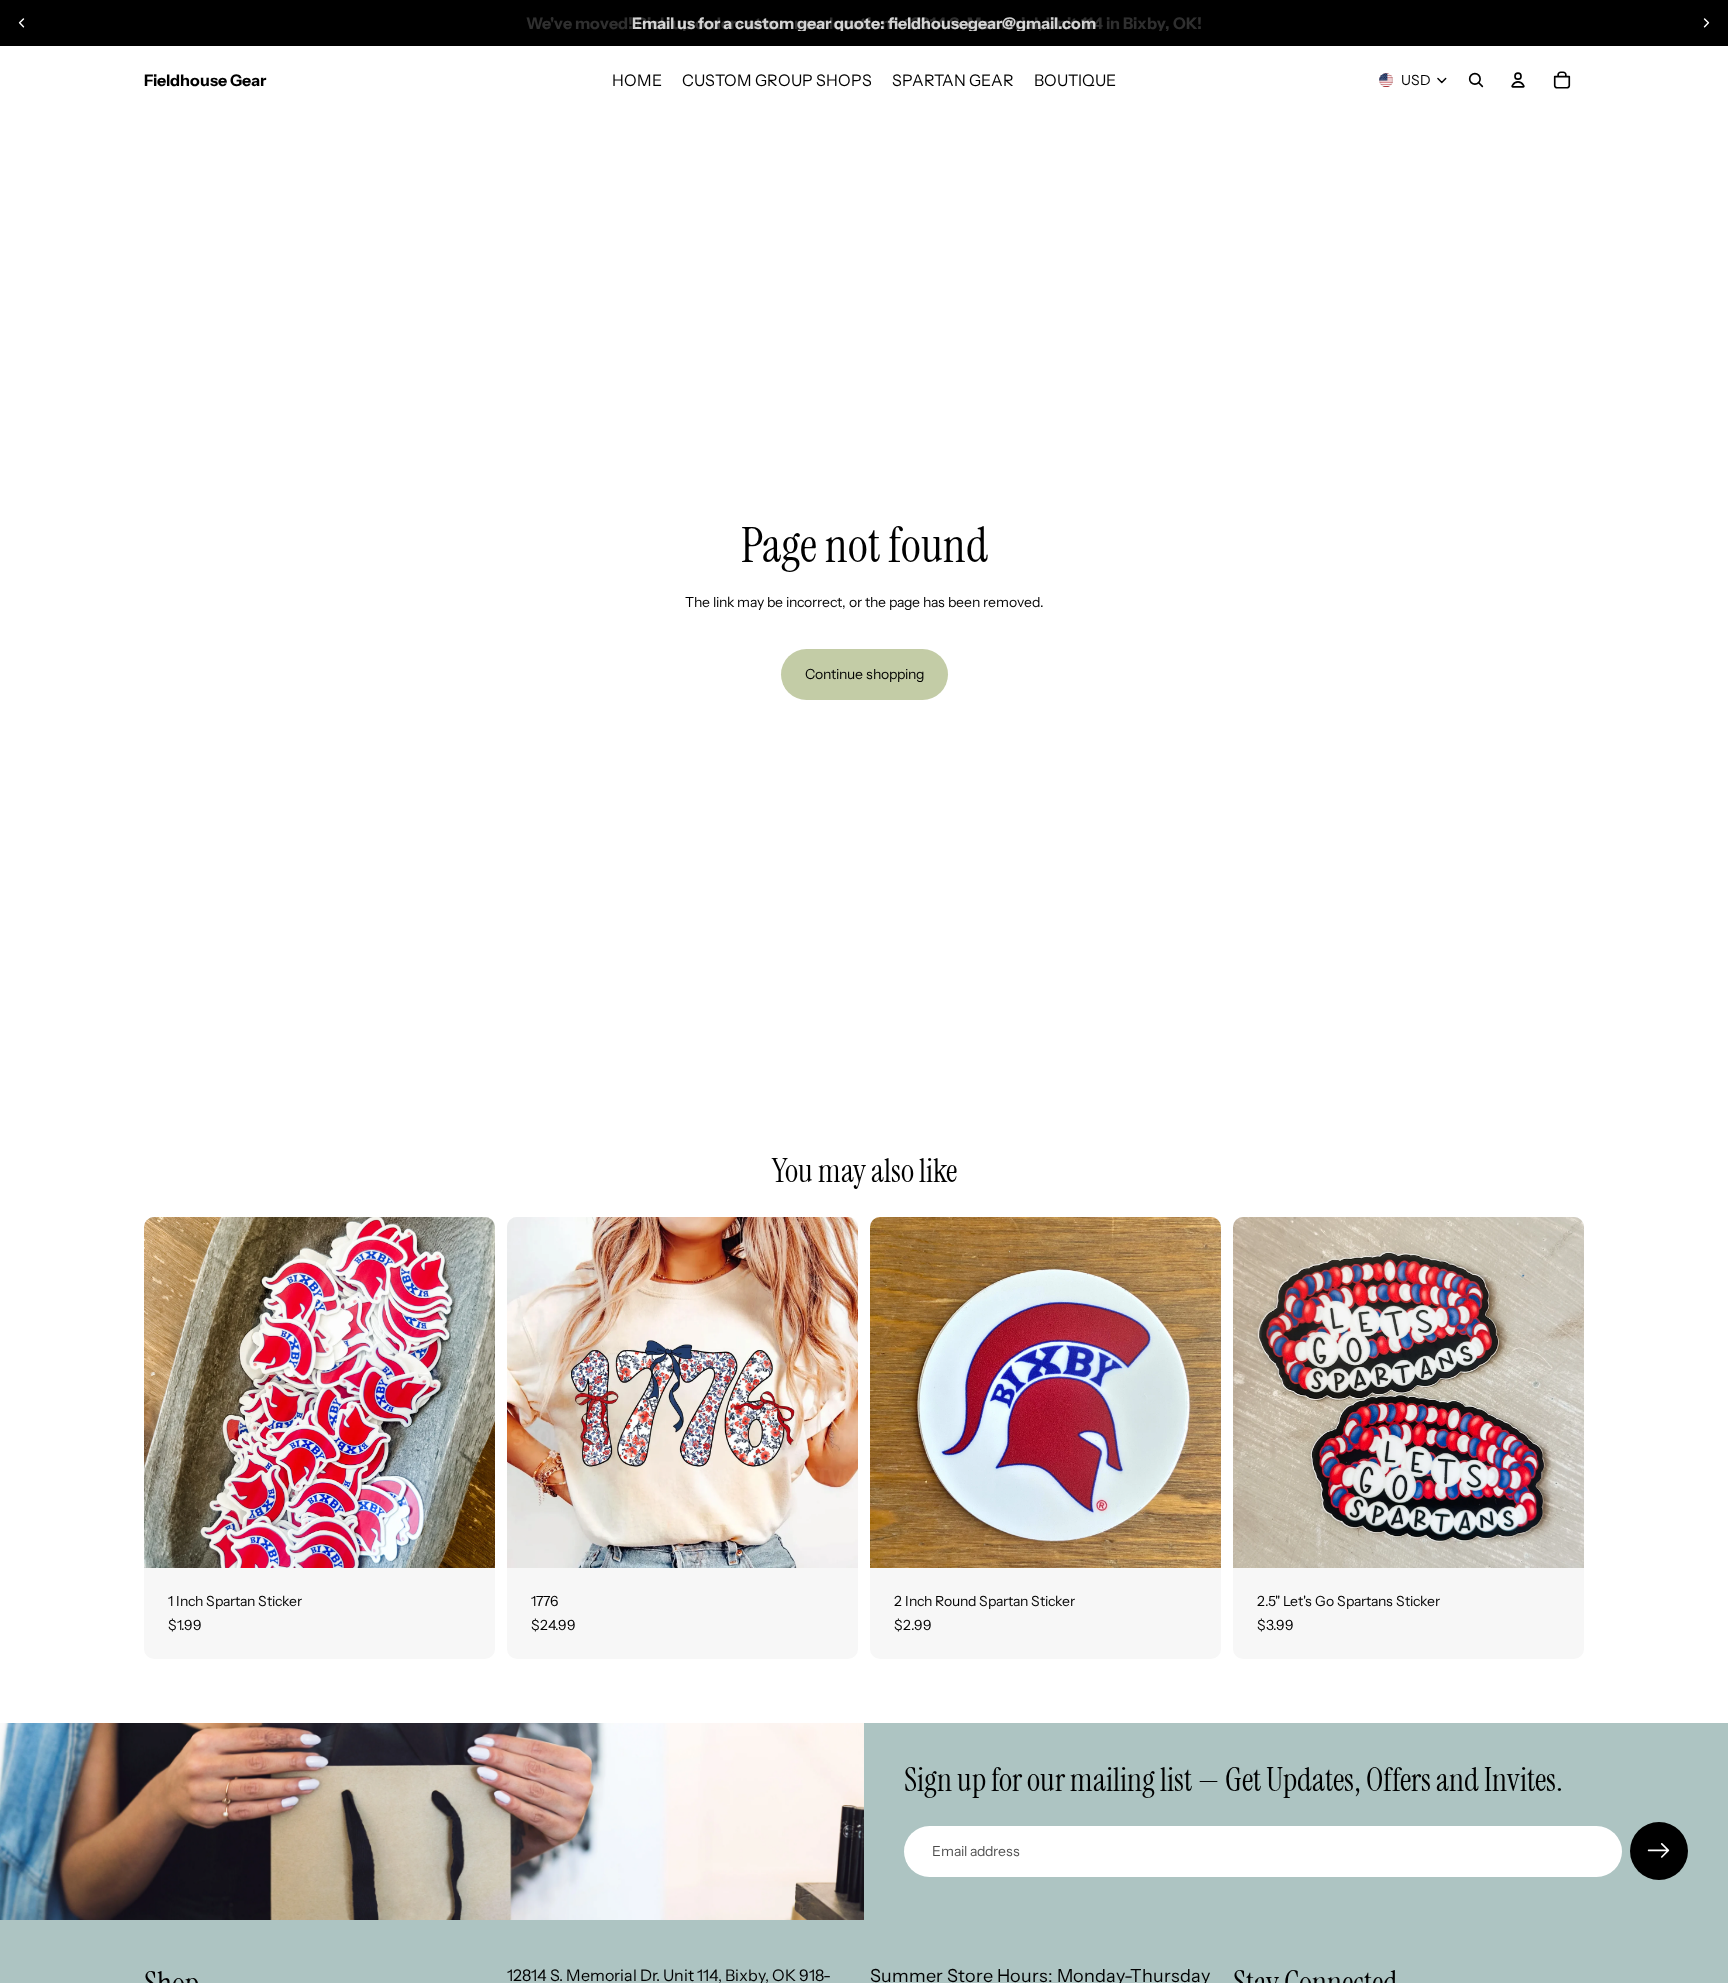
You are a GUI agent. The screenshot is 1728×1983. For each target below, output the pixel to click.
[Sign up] (1659, 1851)
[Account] (1518, 80)
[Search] (1476, 80)
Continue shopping (864, 674)
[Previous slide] (22, 23)
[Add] (464, 1537)
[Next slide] (1706, 23)
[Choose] (827, 1537)
